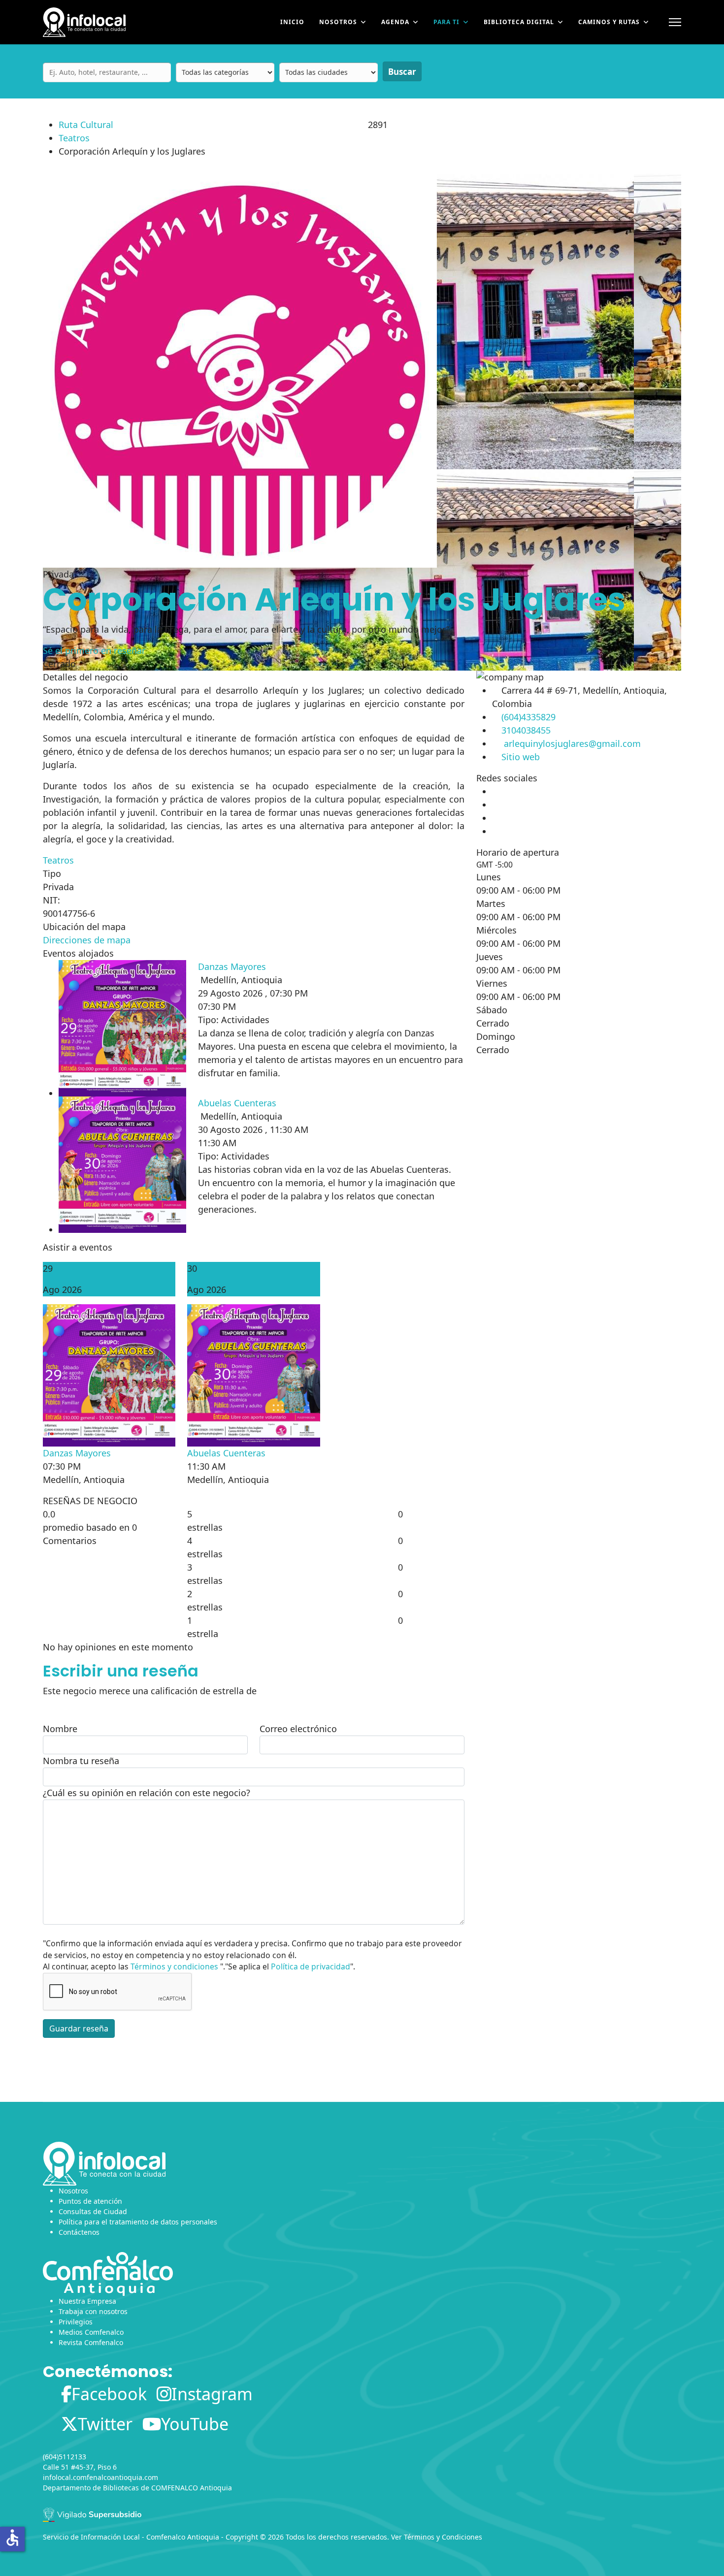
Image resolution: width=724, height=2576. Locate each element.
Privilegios (76, 2322)
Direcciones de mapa (87, 940)
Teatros (74, 138)
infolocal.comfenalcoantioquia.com (100, 2477)
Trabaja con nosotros (93, 2311)
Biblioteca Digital (519, 22)
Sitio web (521, 757)
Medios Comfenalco (91, 2332)
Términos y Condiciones (443, 2537)
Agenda (395, 22)
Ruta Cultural (86, 125)
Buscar (402, 72)
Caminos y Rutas (609, 22)
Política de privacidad (311, 1966)
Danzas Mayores (232, 966)
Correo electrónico (298, 1729)
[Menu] (675, 22)
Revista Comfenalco (91, 2342)
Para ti (446, 22)
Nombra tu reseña (81, 1761)
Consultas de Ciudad (93, 2211)
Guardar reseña (79, 2029)
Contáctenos (79, 2232)
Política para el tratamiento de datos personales (138, 2222)
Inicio (292, 22)
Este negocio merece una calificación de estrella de (150, 1691)
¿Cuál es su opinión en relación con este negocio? (147, 1793)
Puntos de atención (90, 2201)
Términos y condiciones (174, 1966)
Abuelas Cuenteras (237, 1103)
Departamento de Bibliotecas (91, 2488)
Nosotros (338, 22)
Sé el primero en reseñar (94, 650)
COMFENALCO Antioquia (192, 2488)
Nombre (60, 1729)
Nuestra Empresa (87, 2301)
